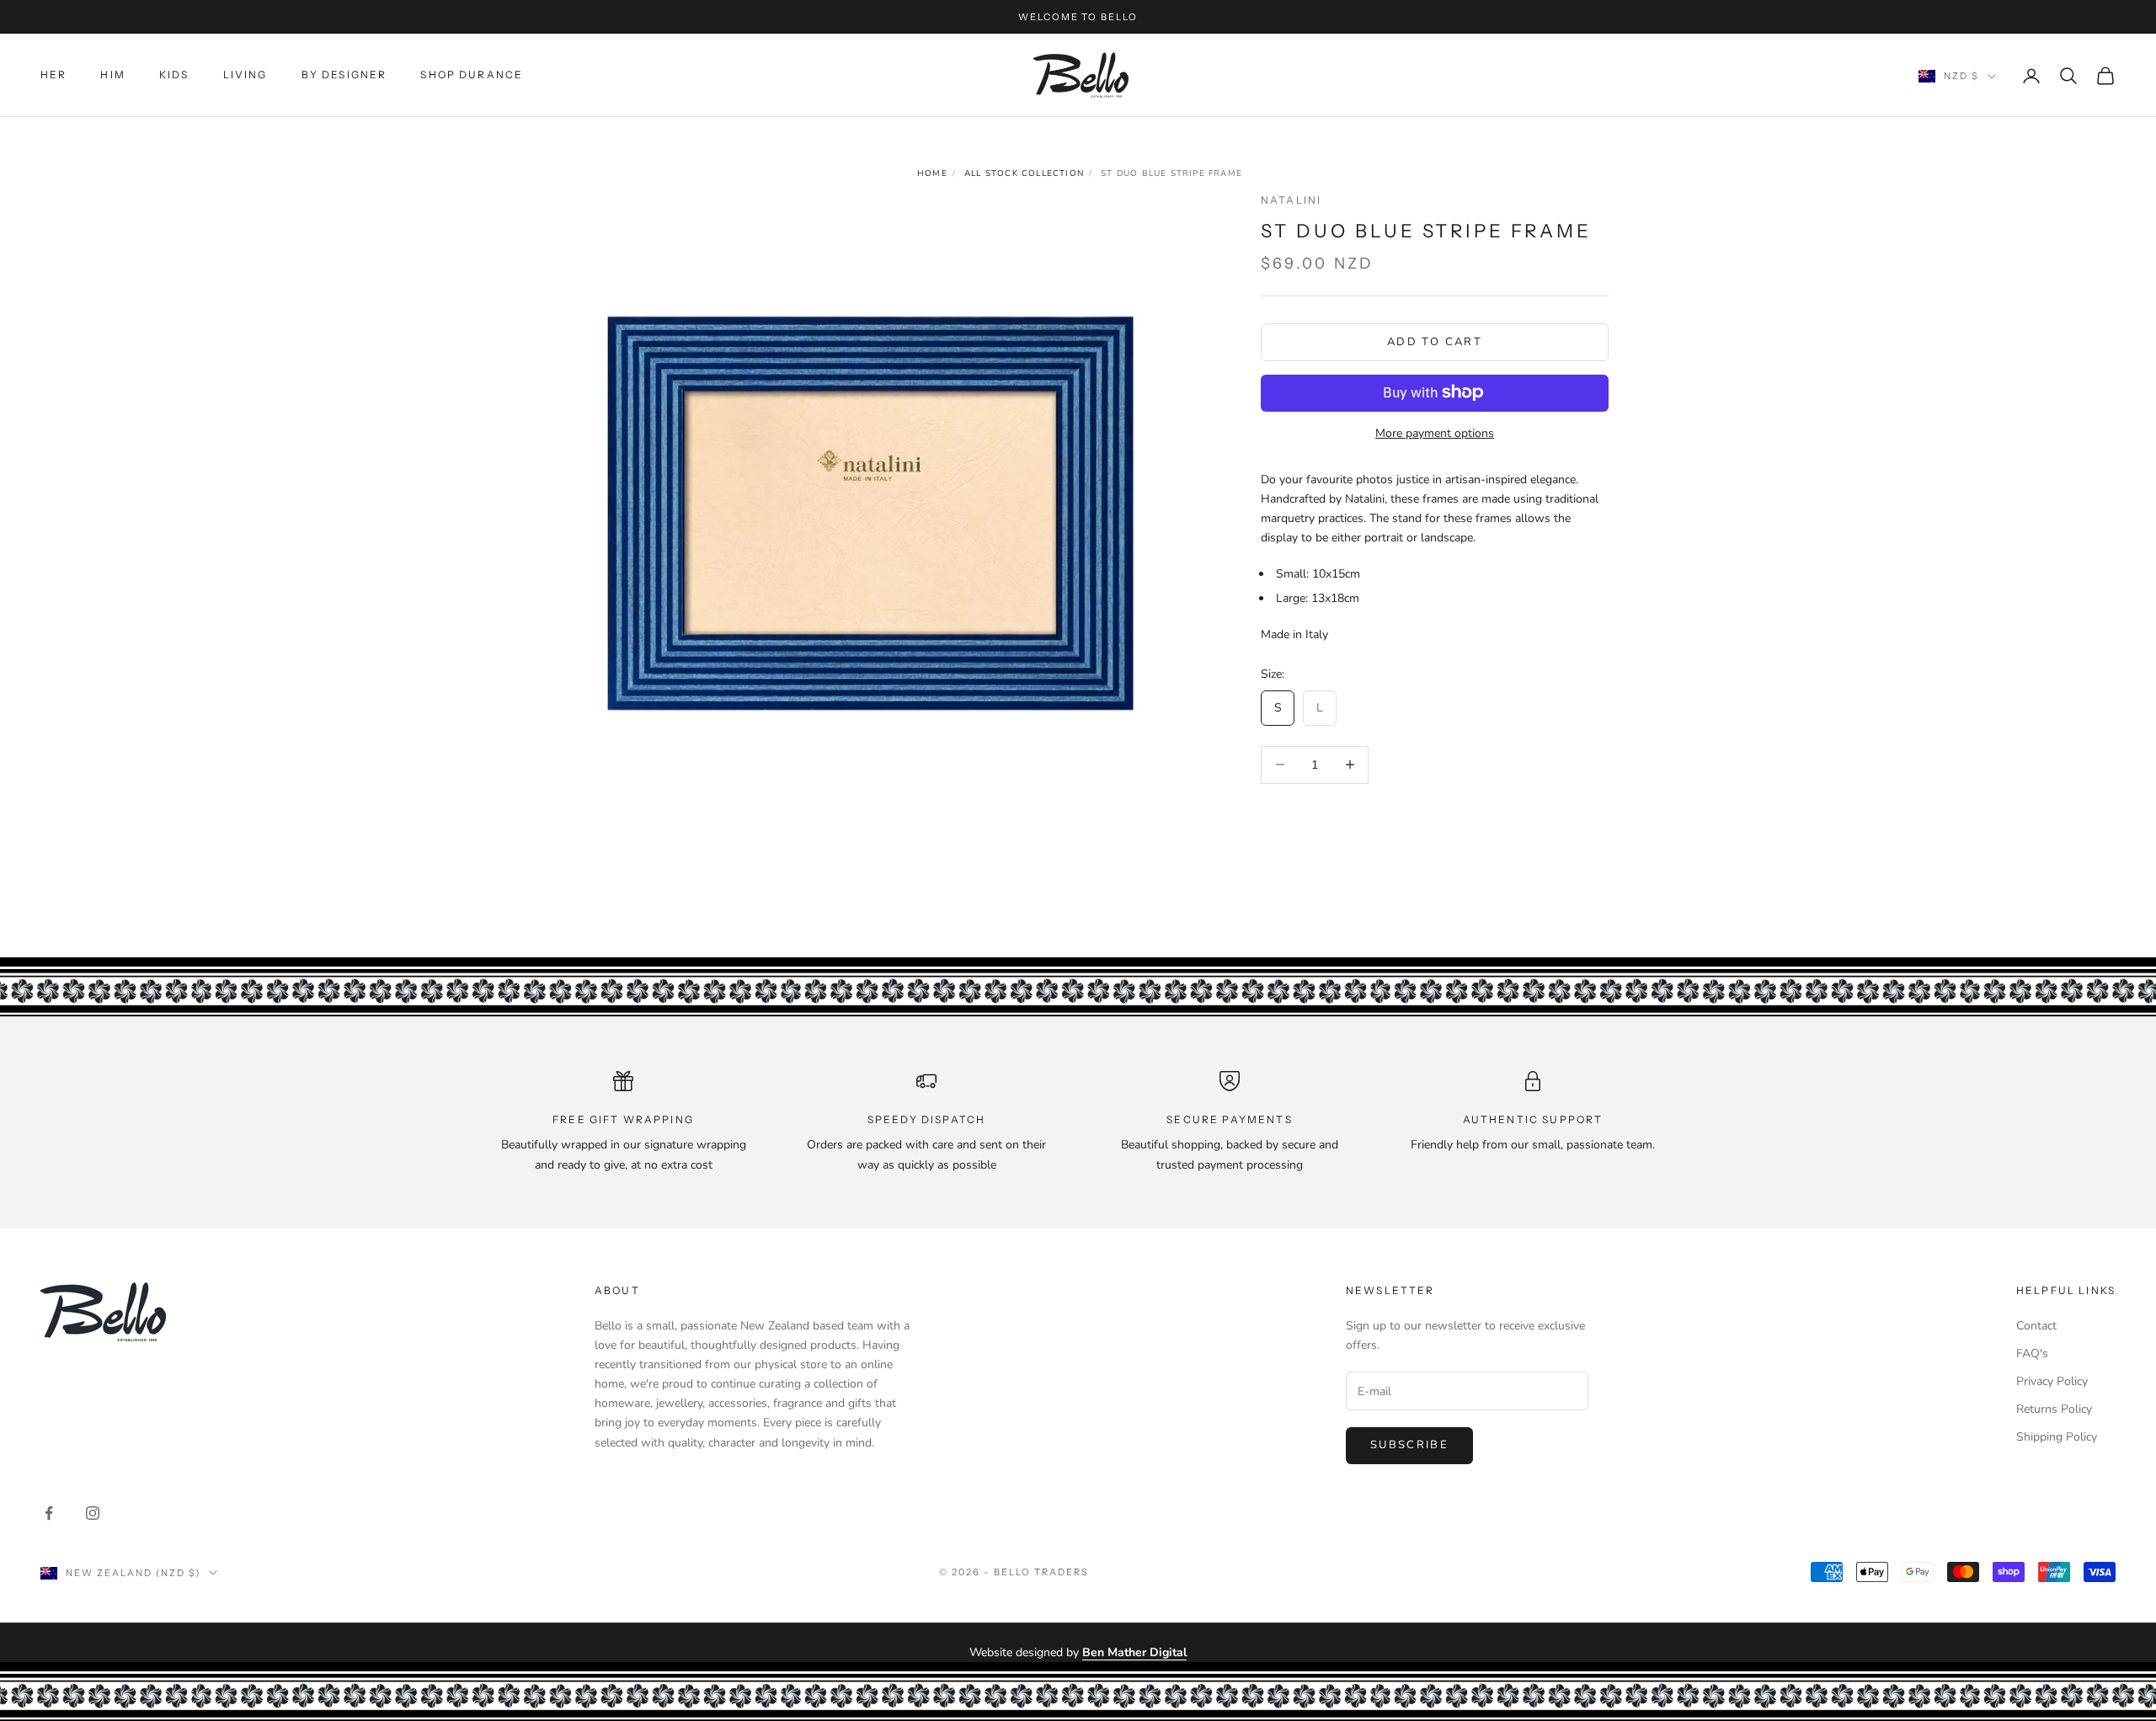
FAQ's (2032, 1353)
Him (112, 75)
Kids (174, 75)
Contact (2036, 1326)
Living (245, 75)
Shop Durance (472, 75)
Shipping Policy (2057, 1437)
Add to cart (1435, 341)
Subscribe (1409, 1445)
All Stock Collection (1024, 173)
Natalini (1291, 200)
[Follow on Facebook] (49, 1513)
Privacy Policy (2052, 1381)
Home (932, 173)
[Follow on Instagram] (93, 1513)
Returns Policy (2054, 1409)
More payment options (1435, 432)
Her (53, 75)
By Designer (344, 75)
